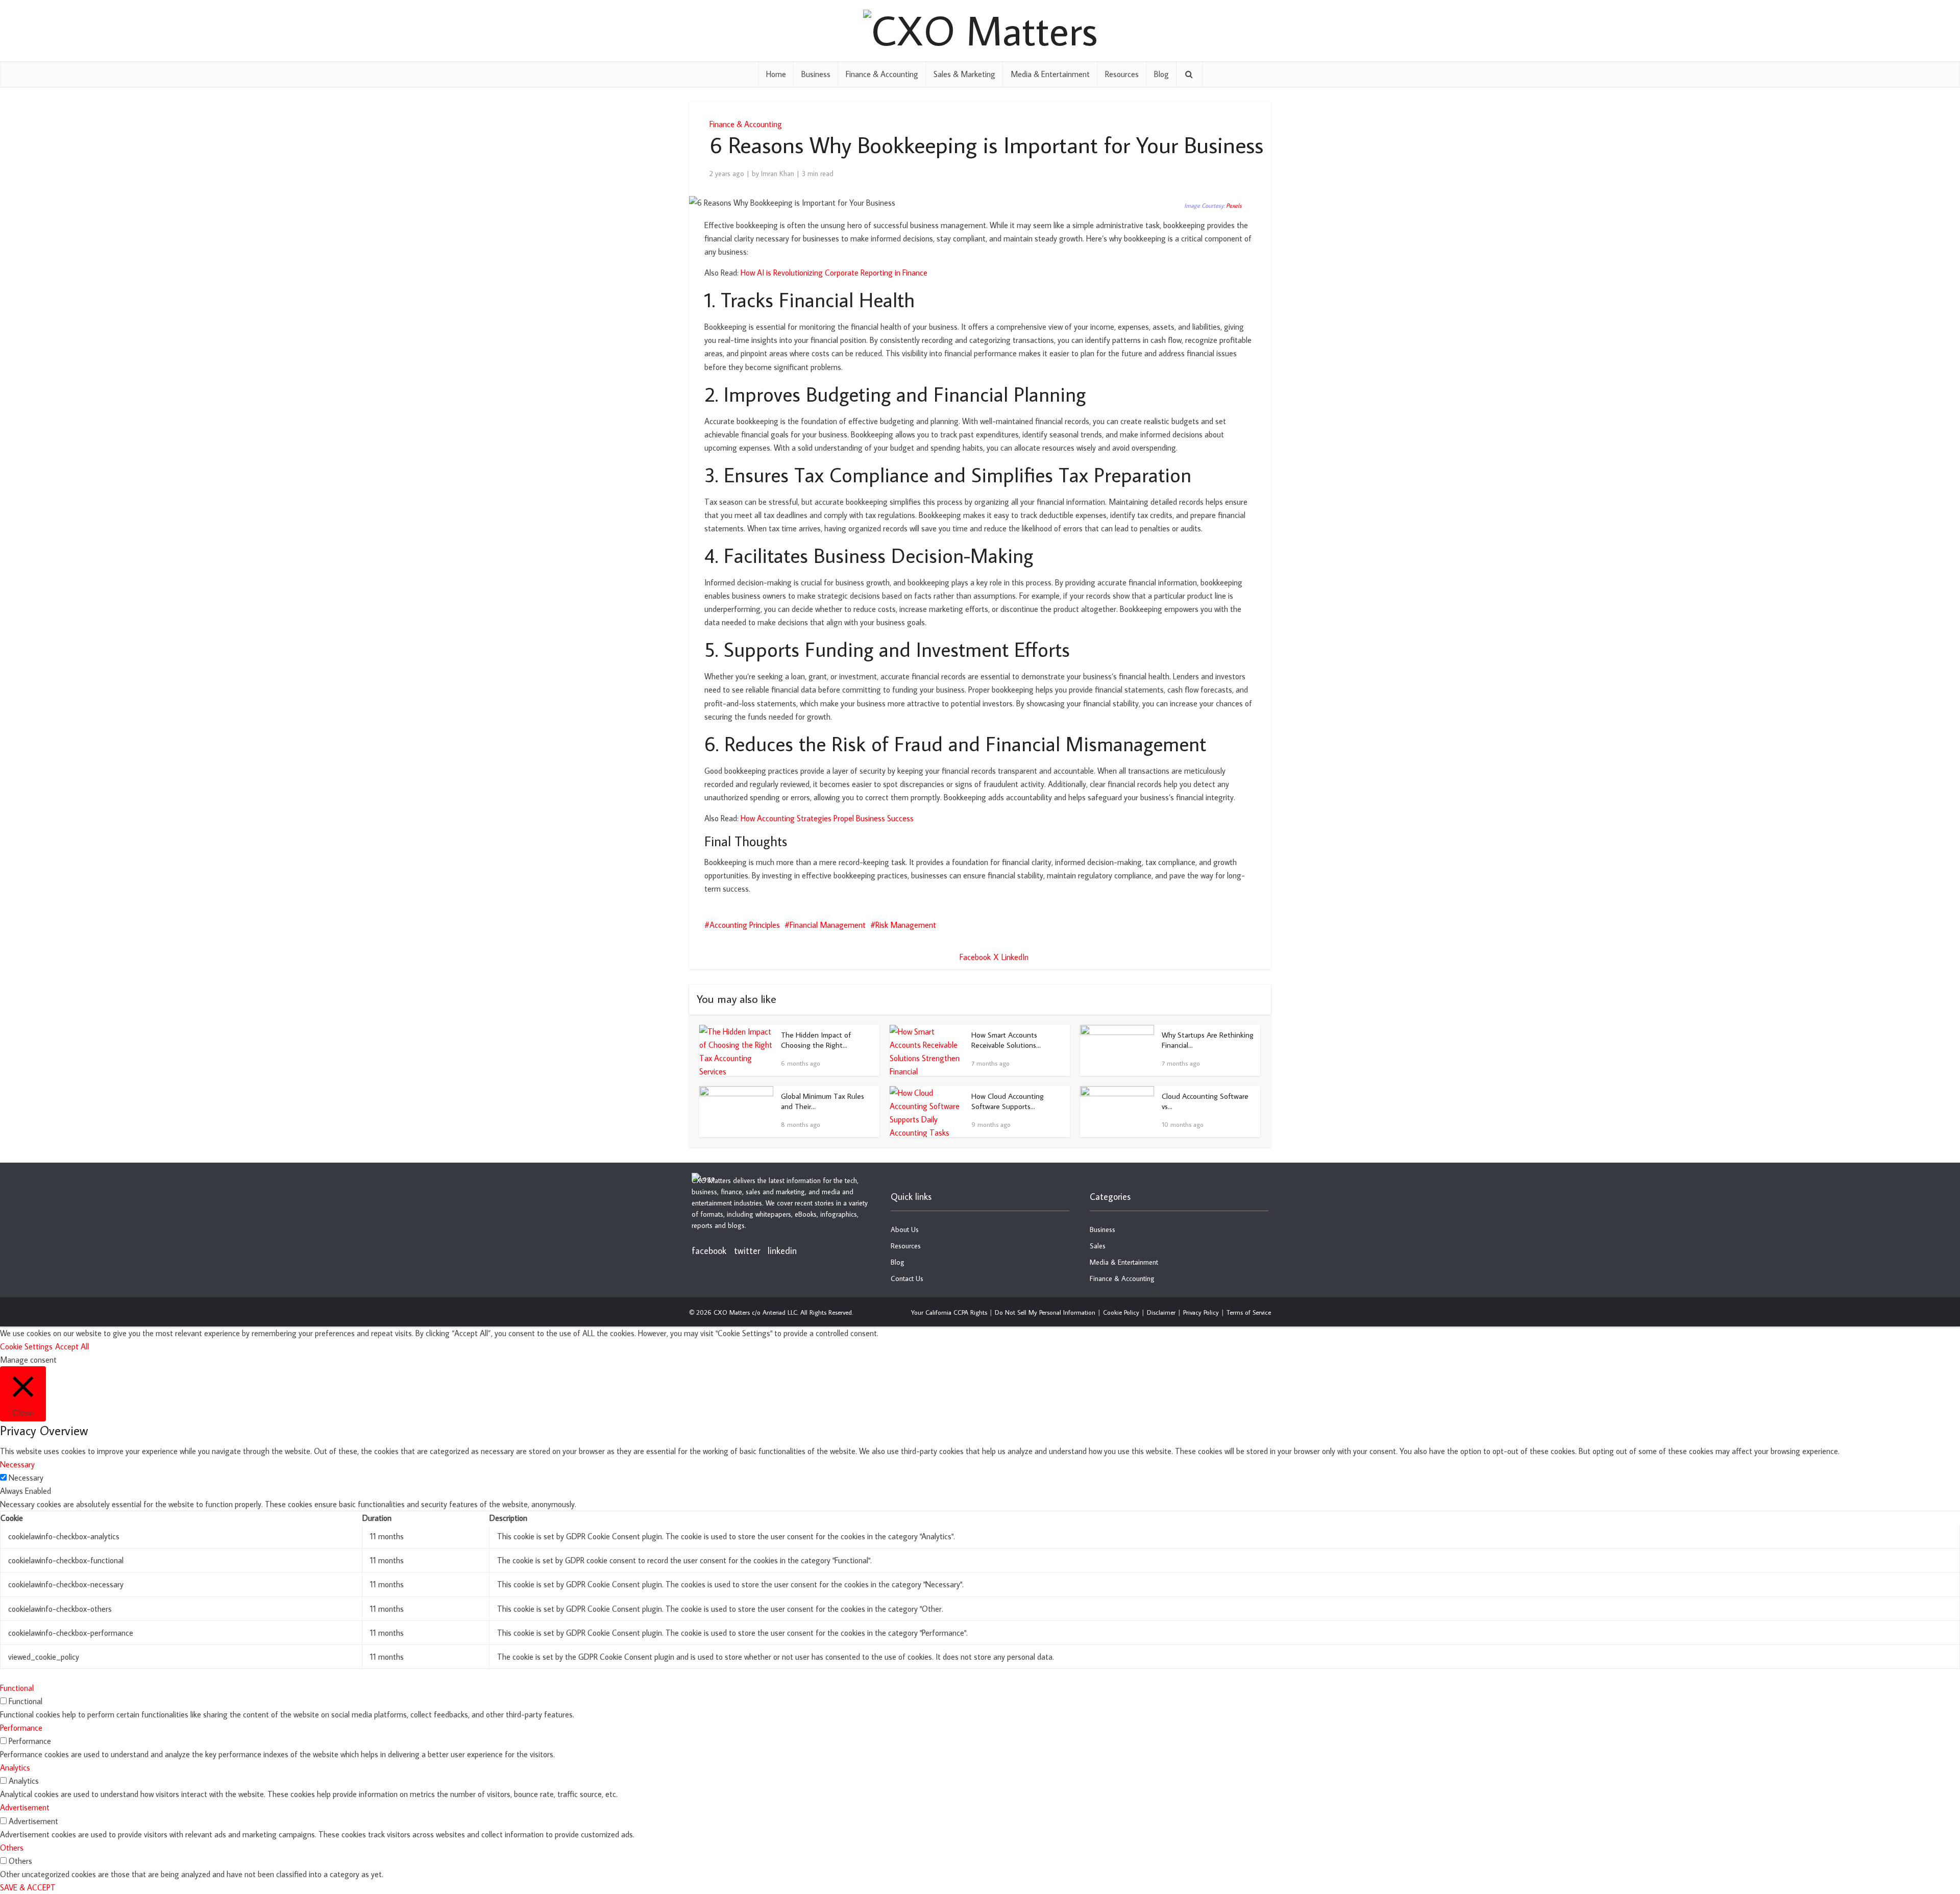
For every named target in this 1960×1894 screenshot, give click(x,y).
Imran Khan (778, 174)
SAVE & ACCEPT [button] (28, 1887)
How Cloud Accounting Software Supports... (1008, 1101)
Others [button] (12, 1848)
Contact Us (907, 1278)
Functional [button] (17, 1688)
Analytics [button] (15, 1767)
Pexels (1234, 205)
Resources (1122, 74)
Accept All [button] (72, 1346)
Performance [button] (21, 1728)
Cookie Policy (1121, 1312)
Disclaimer (1161, 1312)
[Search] (1189, 74)
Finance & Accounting (882, 74)
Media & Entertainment (1050, 74)
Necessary (26, 1478)
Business (816, 74)
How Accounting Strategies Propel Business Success (827, 818)
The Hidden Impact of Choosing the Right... (816, 1040)
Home (776, 74)
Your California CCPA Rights (949, 1312)
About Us (905, 1229)
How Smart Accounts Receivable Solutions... (1006, 1040)
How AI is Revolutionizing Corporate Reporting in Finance (834, 273)
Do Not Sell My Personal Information (1045, 1312)
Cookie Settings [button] (26, 1346)
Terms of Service (1249, 1312)
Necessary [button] (17, 1464)
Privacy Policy (1201, 1312)
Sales (1098, 1246)
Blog (1161, 74)
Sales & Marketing (964, 74)
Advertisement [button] (25, 1807)
